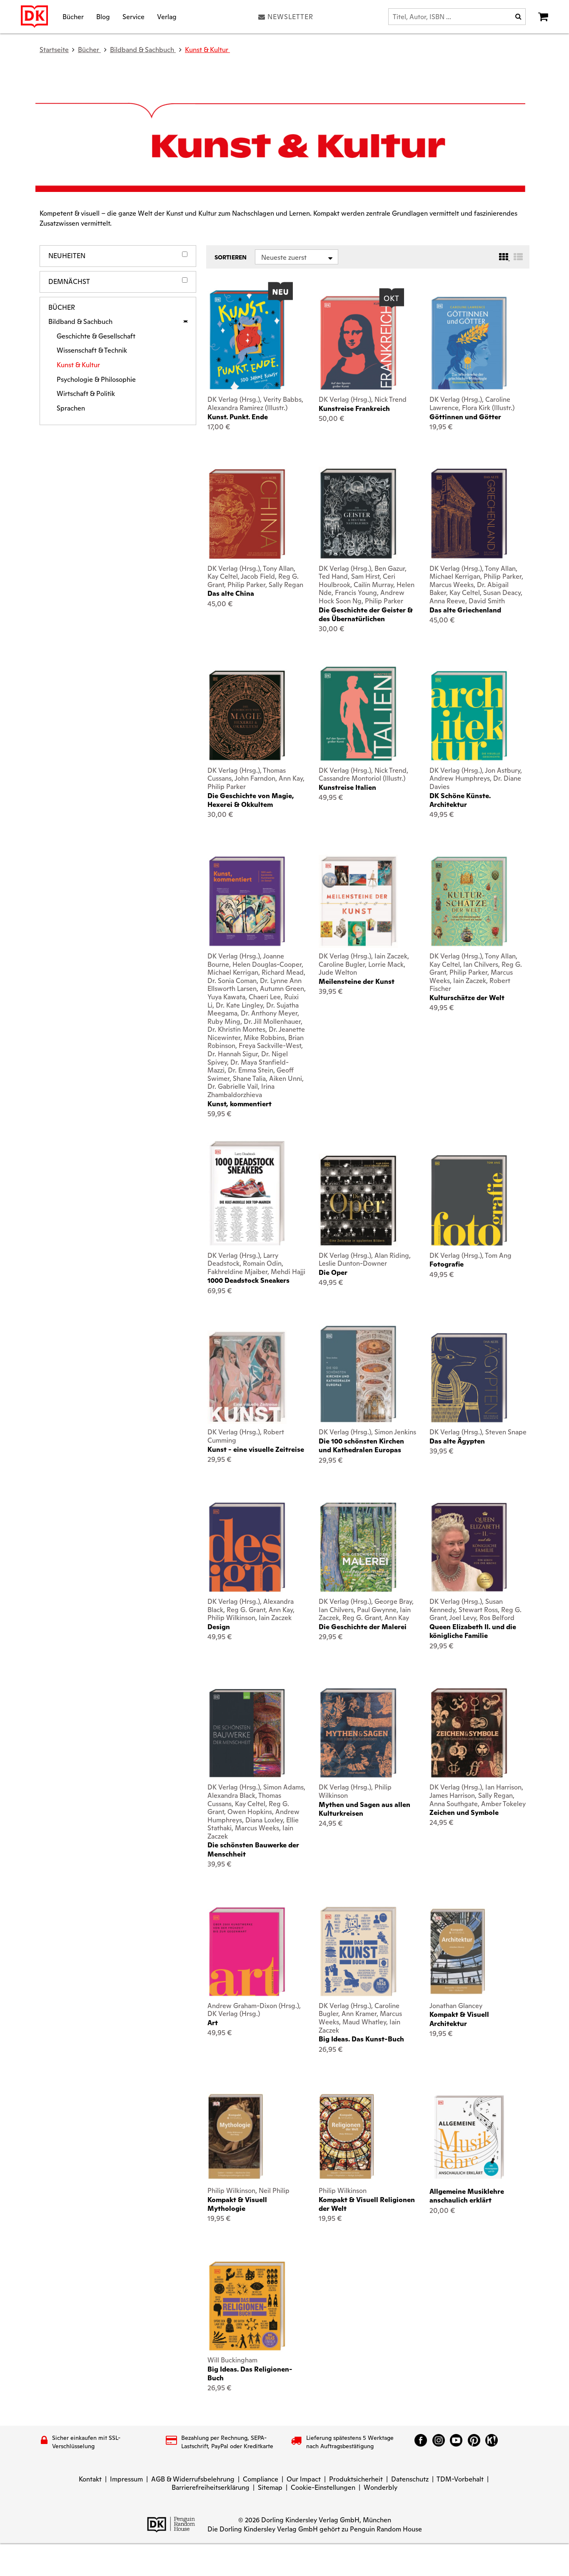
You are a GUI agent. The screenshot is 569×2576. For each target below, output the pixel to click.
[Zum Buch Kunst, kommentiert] (247, 901)
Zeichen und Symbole (464, 1813)
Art (213, 2023)
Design (219, 1627)
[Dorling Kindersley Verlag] (34, 17)
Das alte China (231, 594)
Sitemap (270, 2488)
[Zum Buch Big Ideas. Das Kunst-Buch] (358, 1951)
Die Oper (333, 1273)
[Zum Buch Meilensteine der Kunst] (358, 901)
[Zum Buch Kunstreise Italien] (358, 714)
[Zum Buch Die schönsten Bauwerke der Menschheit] (247, 1733)
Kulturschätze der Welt (467, 998)
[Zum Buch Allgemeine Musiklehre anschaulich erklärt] (469, 2137)
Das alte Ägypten (457, 1441)
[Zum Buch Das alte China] (247, 514)
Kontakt (90, 2479)
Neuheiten (67, 256)
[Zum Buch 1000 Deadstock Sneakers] (247, 1193)
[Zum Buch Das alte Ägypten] (469, 1378)
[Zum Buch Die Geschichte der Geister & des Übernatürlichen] (358, 513)
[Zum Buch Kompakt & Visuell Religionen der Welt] (358, 2137)
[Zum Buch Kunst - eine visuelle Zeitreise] (247, 1377)
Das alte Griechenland (465, 610)
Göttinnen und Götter (465, 417)
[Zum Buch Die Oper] (358, 1200)
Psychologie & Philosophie (96, 380)
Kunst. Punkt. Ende (238, 417)
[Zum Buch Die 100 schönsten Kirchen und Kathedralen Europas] (358, 1374)
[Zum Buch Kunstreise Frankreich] (358, 343)
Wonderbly (381, 2488)
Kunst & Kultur (207, 50)
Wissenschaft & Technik (92, 351)
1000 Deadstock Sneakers (248, 1281)
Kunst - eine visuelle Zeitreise (256, 1450)
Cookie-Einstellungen (323, 2488)
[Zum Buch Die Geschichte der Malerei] (358, 1547)
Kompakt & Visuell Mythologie (237, 2204)
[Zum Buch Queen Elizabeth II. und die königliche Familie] (469, 1547)
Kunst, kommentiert (240, 1104)
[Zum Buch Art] (247, 1951)
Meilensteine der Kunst (357, 982)
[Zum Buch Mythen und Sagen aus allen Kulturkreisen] (358, 1733)
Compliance (261, 2479)
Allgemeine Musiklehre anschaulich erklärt (467, 2196)
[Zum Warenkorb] (543, 17)
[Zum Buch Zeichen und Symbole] (469, 1733)
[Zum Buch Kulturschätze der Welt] (469, 901)
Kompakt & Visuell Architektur (459, 2019)
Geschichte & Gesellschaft (96, 336)
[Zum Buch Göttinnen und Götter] (469, 343)
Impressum (126, 2479)
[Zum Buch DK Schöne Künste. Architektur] (469, 716)
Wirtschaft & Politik (86, 394)
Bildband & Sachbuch (80, 322)
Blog (103, 16)
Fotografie (447, 1264)
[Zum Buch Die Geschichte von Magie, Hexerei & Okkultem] (247, 716)
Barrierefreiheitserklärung (211, 2488)
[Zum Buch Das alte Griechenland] (469, 513)
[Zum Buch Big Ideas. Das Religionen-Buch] (247, 2306)
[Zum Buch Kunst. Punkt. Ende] (247, 340)
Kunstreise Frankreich (354, 409)
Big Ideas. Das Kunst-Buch (361, 2039)
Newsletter (290, 17)
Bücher (73, 16)
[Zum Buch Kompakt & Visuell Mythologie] (247, 2137)
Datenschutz (410, 2479)
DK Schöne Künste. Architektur (460, 800)
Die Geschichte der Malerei (363, 1627)
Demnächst (69, 282)
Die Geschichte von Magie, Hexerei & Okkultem (251, 800)
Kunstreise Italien (347, 788)
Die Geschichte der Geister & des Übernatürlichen (366, 615)
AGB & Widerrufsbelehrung (193, 2479)
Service (134, 16)
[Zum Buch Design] (247, 1547)
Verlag (167, 16)
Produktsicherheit (356, 2479)
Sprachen (71, 408)
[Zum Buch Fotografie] (469, 1200)
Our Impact (304, 2479)
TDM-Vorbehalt (460, 2479)
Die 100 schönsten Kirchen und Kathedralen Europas (361, 1446)
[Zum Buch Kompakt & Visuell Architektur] (469, 1952)
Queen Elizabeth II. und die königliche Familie (473, 1631)
